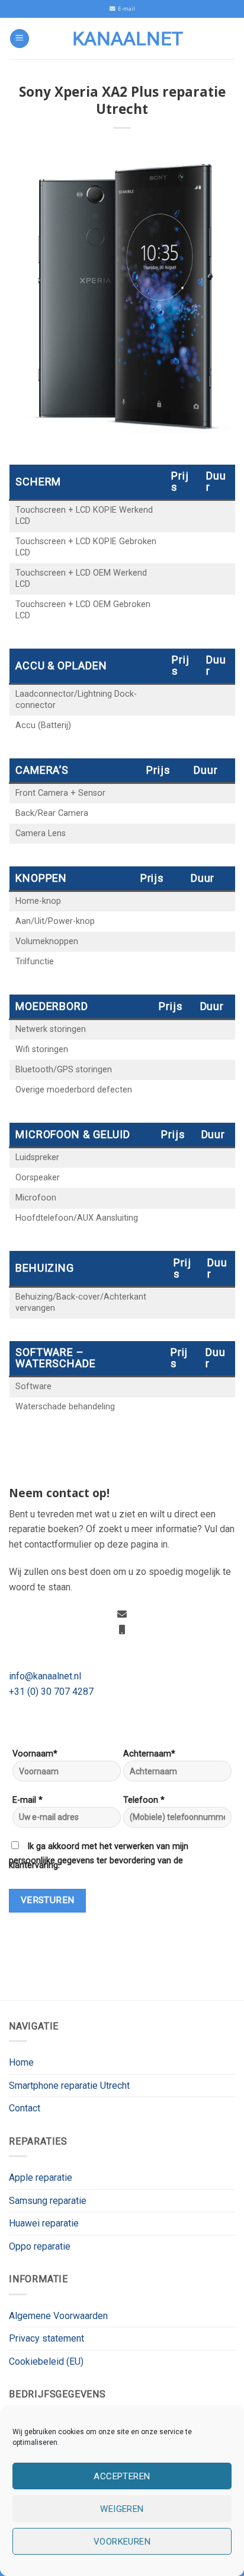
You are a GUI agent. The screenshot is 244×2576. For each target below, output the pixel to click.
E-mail (125, 9)
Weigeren (122, 2509)
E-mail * (28, 1800)
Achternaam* (149, 1754)
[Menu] (20, 39)
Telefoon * (144, 1800)
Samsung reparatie (48, 2201)
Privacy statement (46, 2338)
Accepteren (122, 2476)
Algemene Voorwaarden (58, 2316)
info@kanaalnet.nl (45, 1676)
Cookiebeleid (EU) (46, 2361)
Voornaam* (35, 1754)
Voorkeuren (122, 2542)
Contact (25, 2108)
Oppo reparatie (40, 2246)
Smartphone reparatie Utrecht (69, 2086)
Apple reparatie (41, 2178)
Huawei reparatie (44, 2223)
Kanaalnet (128, 39)
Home (21, 2062)
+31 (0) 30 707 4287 (51, 1692)
